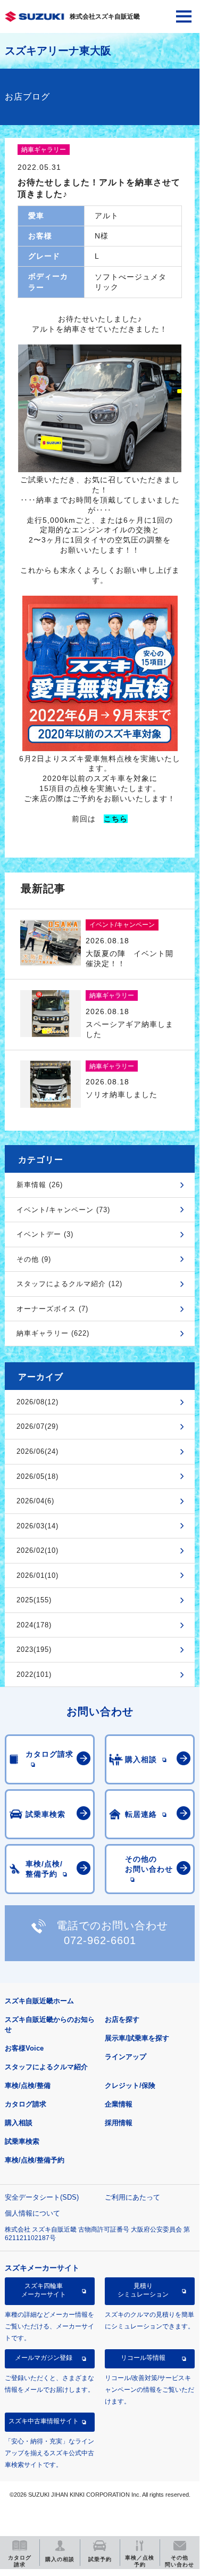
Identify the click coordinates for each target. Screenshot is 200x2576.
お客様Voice (24, 2048)
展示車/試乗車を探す (137, 2038)
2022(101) (34, 1674)
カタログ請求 (26, 2104)
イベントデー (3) (45, 1234)
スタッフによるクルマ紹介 (46, 2067)
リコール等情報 (143, 2358)
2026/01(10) (37, 1575)
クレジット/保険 (130, 2085)
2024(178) (34, 1625)
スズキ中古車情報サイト (44, 2421)
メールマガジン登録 (44, 2358)
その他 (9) (34, 1259)
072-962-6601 (100, 1940)
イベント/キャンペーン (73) (63, 1210)
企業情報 (119, 2104)
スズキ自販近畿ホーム (39, 2001)
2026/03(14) (37, 1526)
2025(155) (34, 1600)
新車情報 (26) (40, 1185)
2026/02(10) (37, 1550)
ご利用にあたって (132, 2197)
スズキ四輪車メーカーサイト (44, 2290)
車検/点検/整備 (28, 2085)
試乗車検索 (22, 2141)
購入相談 (19, 2123)
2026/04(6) (35, 1501)
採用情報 (119, 2123)
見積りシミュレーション (143, 2290)
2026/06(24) (37, 1451)
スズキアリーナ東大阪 (58, 51)
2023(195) (34, 1649)
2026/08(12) (37, 1402)
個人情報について (32, 2213)
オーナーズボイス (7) (52, 1309)
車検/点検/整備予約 (35, 2160)
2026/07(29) (37, 1426)
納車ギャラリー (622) (53, 1333)
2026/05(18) (37, 1476)
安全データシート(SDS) (42, 2197)
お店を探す (122, 2019)
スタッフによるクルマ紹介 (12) (69, 1284)
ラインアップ (126, 2057)
